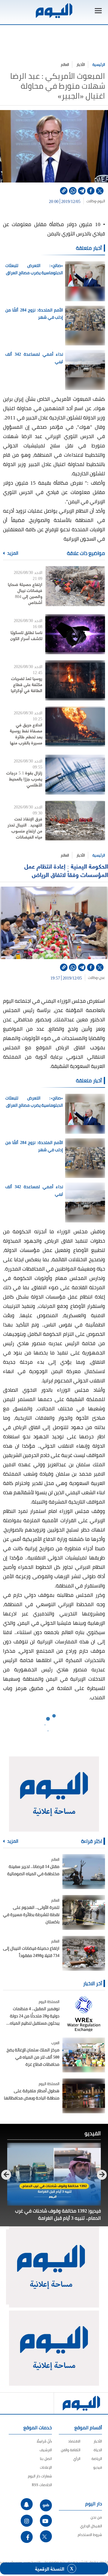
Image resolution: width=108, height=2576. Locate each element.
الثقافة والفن (71, 2450)
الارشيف (46, 2450)
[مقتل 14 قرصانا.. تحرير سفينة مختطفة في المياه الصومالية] (84, 1872)
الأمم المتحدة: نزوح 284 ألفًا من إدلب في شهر (34, 314)
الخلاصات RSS (42, 2485)
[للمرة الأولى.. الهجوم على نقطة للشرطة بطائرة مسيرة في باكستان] (84, 1912)
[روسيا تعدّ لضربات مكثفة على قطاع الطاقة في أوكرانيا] (75, 680)
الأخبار (81, 64)
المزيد (12, 553)
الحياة (98, 2450)
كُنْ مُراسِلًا (44, 2441)
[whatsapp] (73, 191)
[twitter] (100, 191)
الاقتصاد (74, 2441)
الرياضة (97, 2459)
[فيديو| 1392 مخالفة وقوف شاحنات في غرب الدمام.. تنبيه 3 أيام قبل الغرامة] (54, 2174)
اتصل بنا (46, 2459)
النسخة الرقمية (50, 2568)
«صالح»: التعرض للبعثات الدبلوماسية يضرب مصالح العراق (34, 269)
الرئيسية (99, 64)
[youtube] (46, 2521)
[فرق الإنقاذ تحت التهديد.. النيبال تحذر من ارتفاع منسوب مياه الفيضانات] (75, 821)
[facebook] (91, 191)
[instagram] (27, 2521)
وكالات (91, 201)
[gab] (46, 2505)
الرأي (77, 2459)
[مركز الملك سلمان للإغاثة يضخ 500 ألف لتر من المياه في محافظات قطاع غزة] (84, 2055)
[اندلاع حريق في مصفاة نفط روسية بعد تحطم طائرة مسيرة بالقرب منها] (75, 727)
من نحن (96, 2517)
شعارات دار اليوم (40, 2476)
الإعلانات (46, 2467)
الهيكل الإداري (91, 2526)
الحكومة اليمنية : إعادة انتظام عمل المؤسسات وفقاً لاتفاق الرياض (66, 870)
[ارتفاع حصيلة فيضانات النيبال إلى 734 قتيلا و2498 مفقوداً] (84, 1953)
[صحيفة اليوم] (54, 11)
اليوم (101, 201)
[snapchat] (27, 2504)
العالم (65, 64)
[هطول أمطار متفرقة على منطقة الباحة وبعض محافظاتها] (84, 2096)
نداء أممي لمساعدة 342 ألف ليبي (34, 358)
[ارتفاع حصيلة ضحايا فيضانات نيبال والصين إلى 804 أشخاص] (75, 586)
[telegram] (82, 191)
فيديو (98, 2467)
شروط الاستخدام (90, 2535)
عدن (102, 978)
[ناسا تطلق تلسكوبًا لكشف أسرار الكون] (75, 634)
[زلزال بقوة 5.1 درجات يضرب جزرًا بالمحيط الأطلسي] (75, 775)
